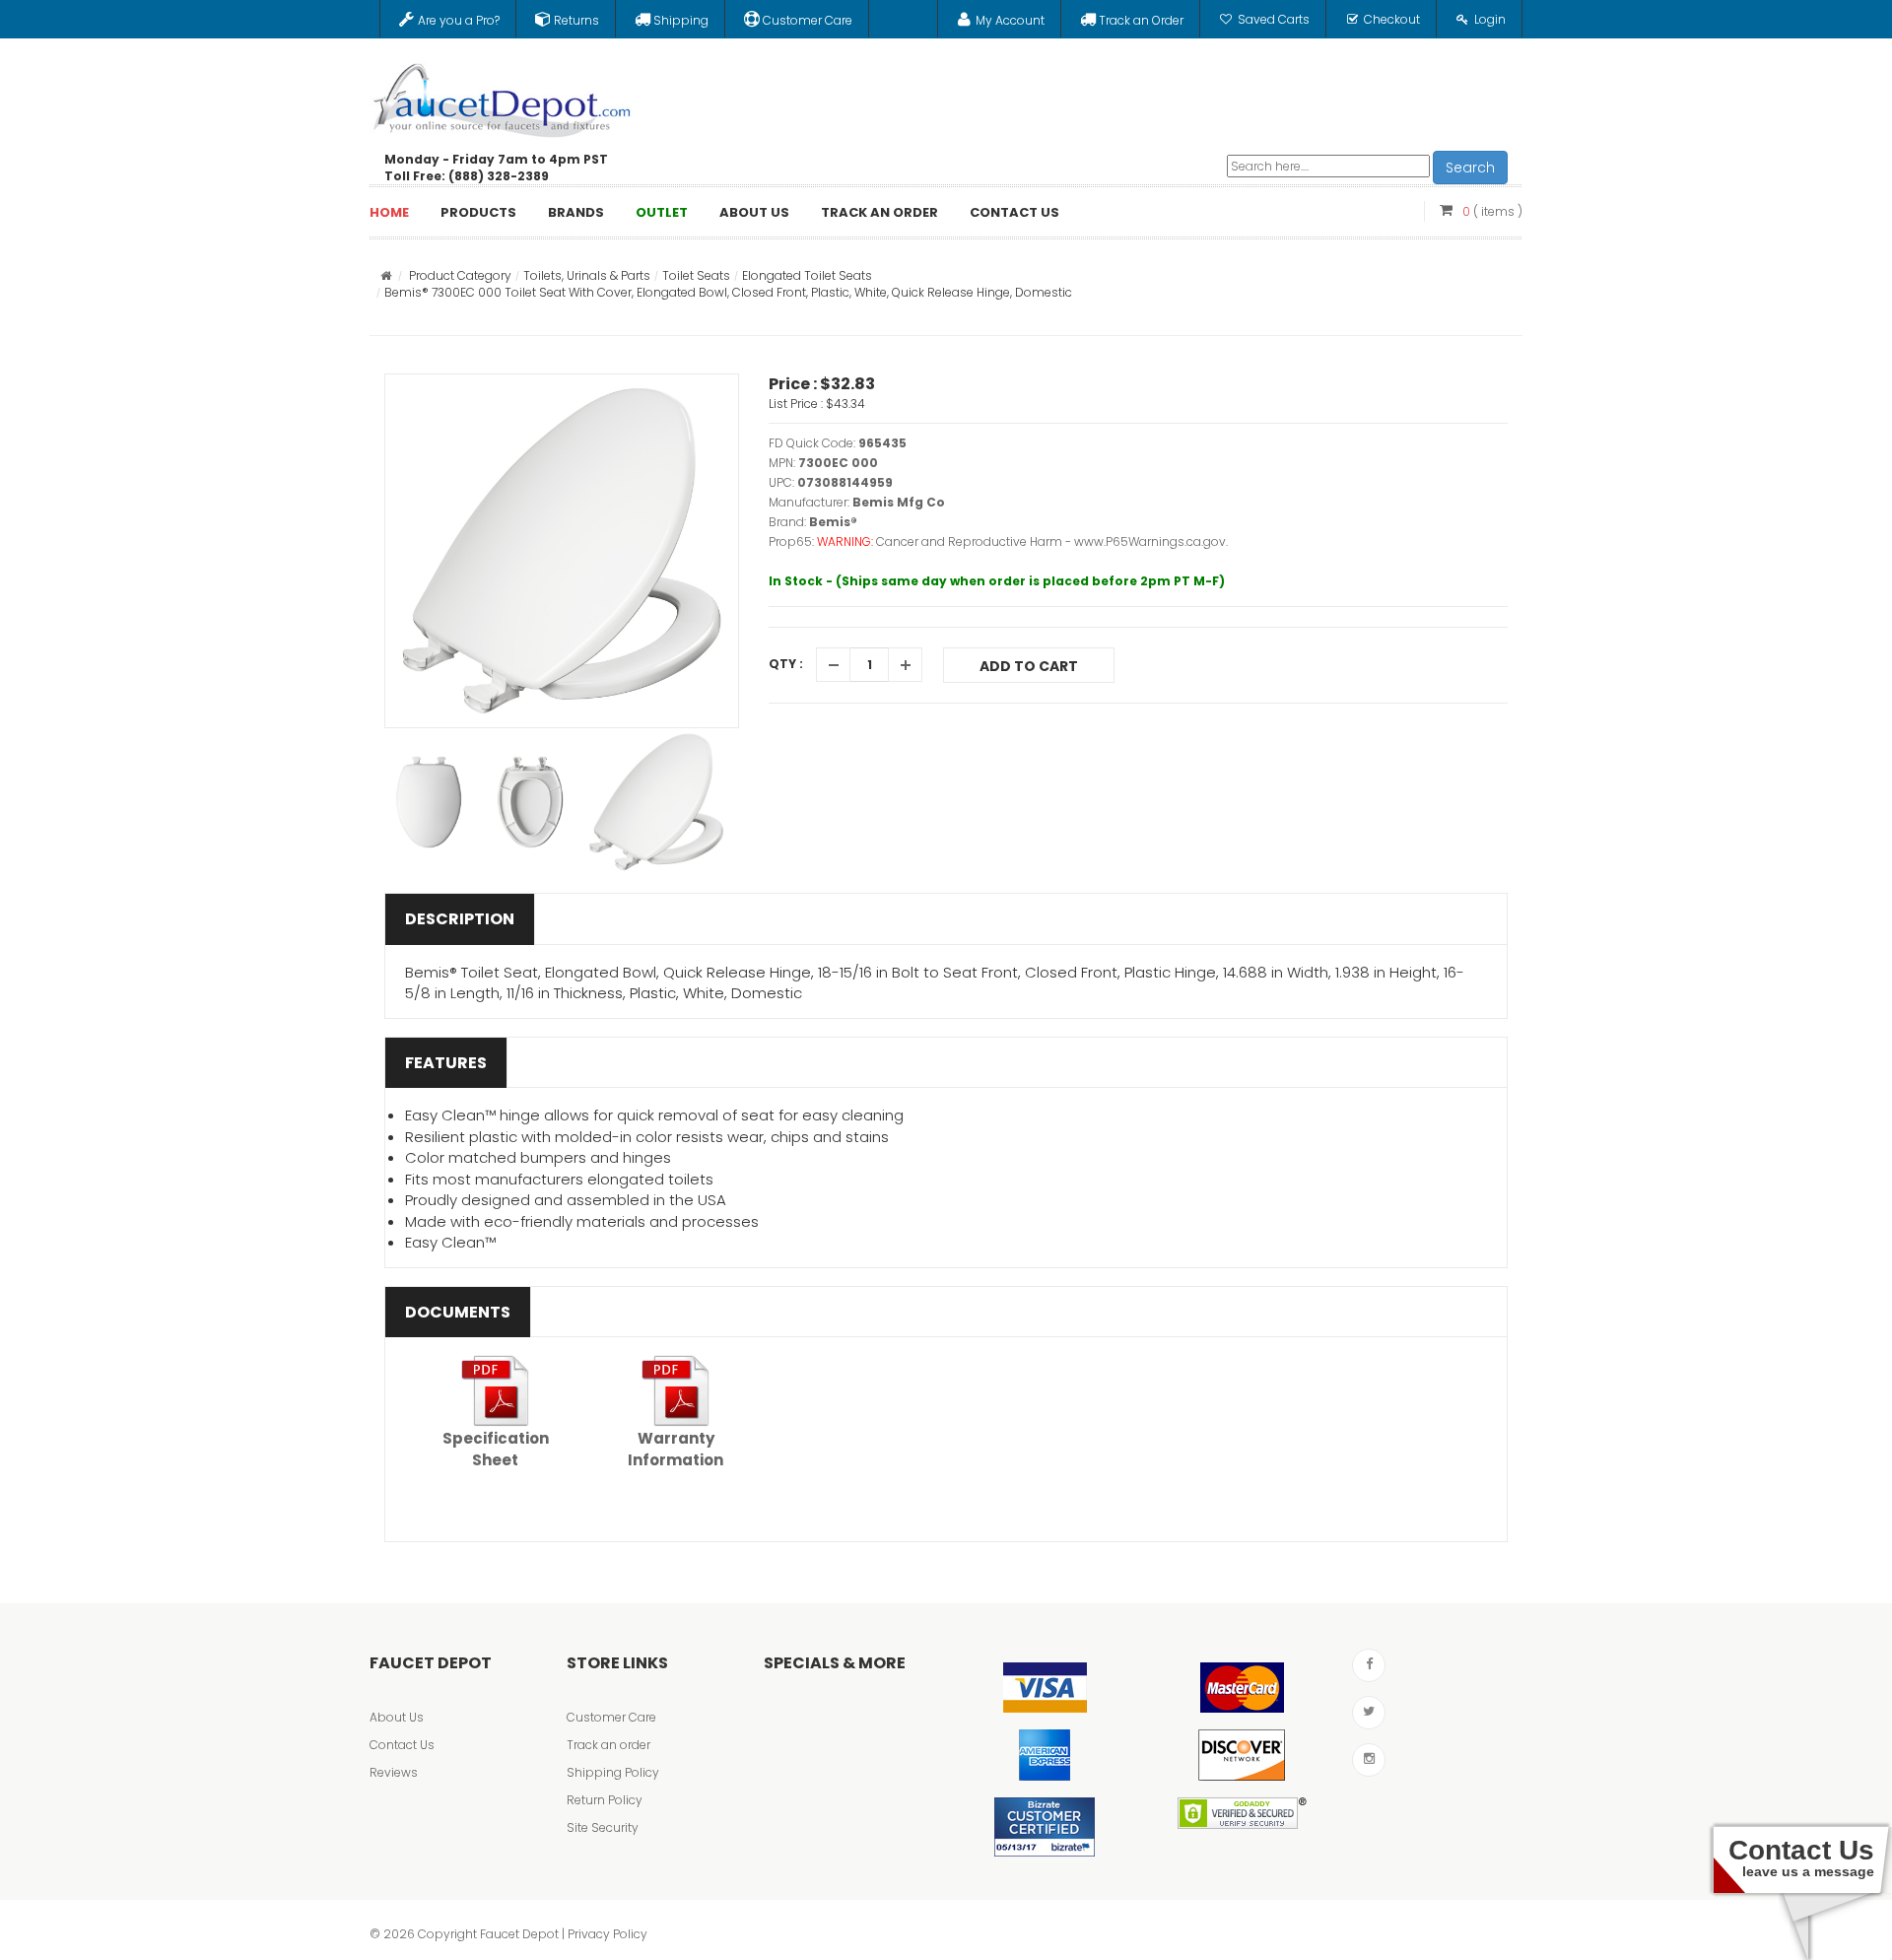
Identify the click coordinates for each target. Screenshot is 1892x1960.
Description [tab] (460, 919)
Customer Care (611, 1717)
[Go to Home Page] (386, 275)
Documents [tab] (458, 1312)
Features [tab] (446, 1063)
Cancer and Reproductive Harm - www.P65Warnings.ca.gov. (1052, 541)
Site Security (603, 1827)
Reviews (394, 1772)
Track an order (608, 1745)
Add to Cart (1029, 666)
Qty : (786, 664)
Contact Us (402, 1745)
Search (1470, 168)
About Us (397, 1717)
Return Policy (605, 1800)
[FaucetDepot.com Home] (503, 96)
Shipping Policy (613, 1772)
